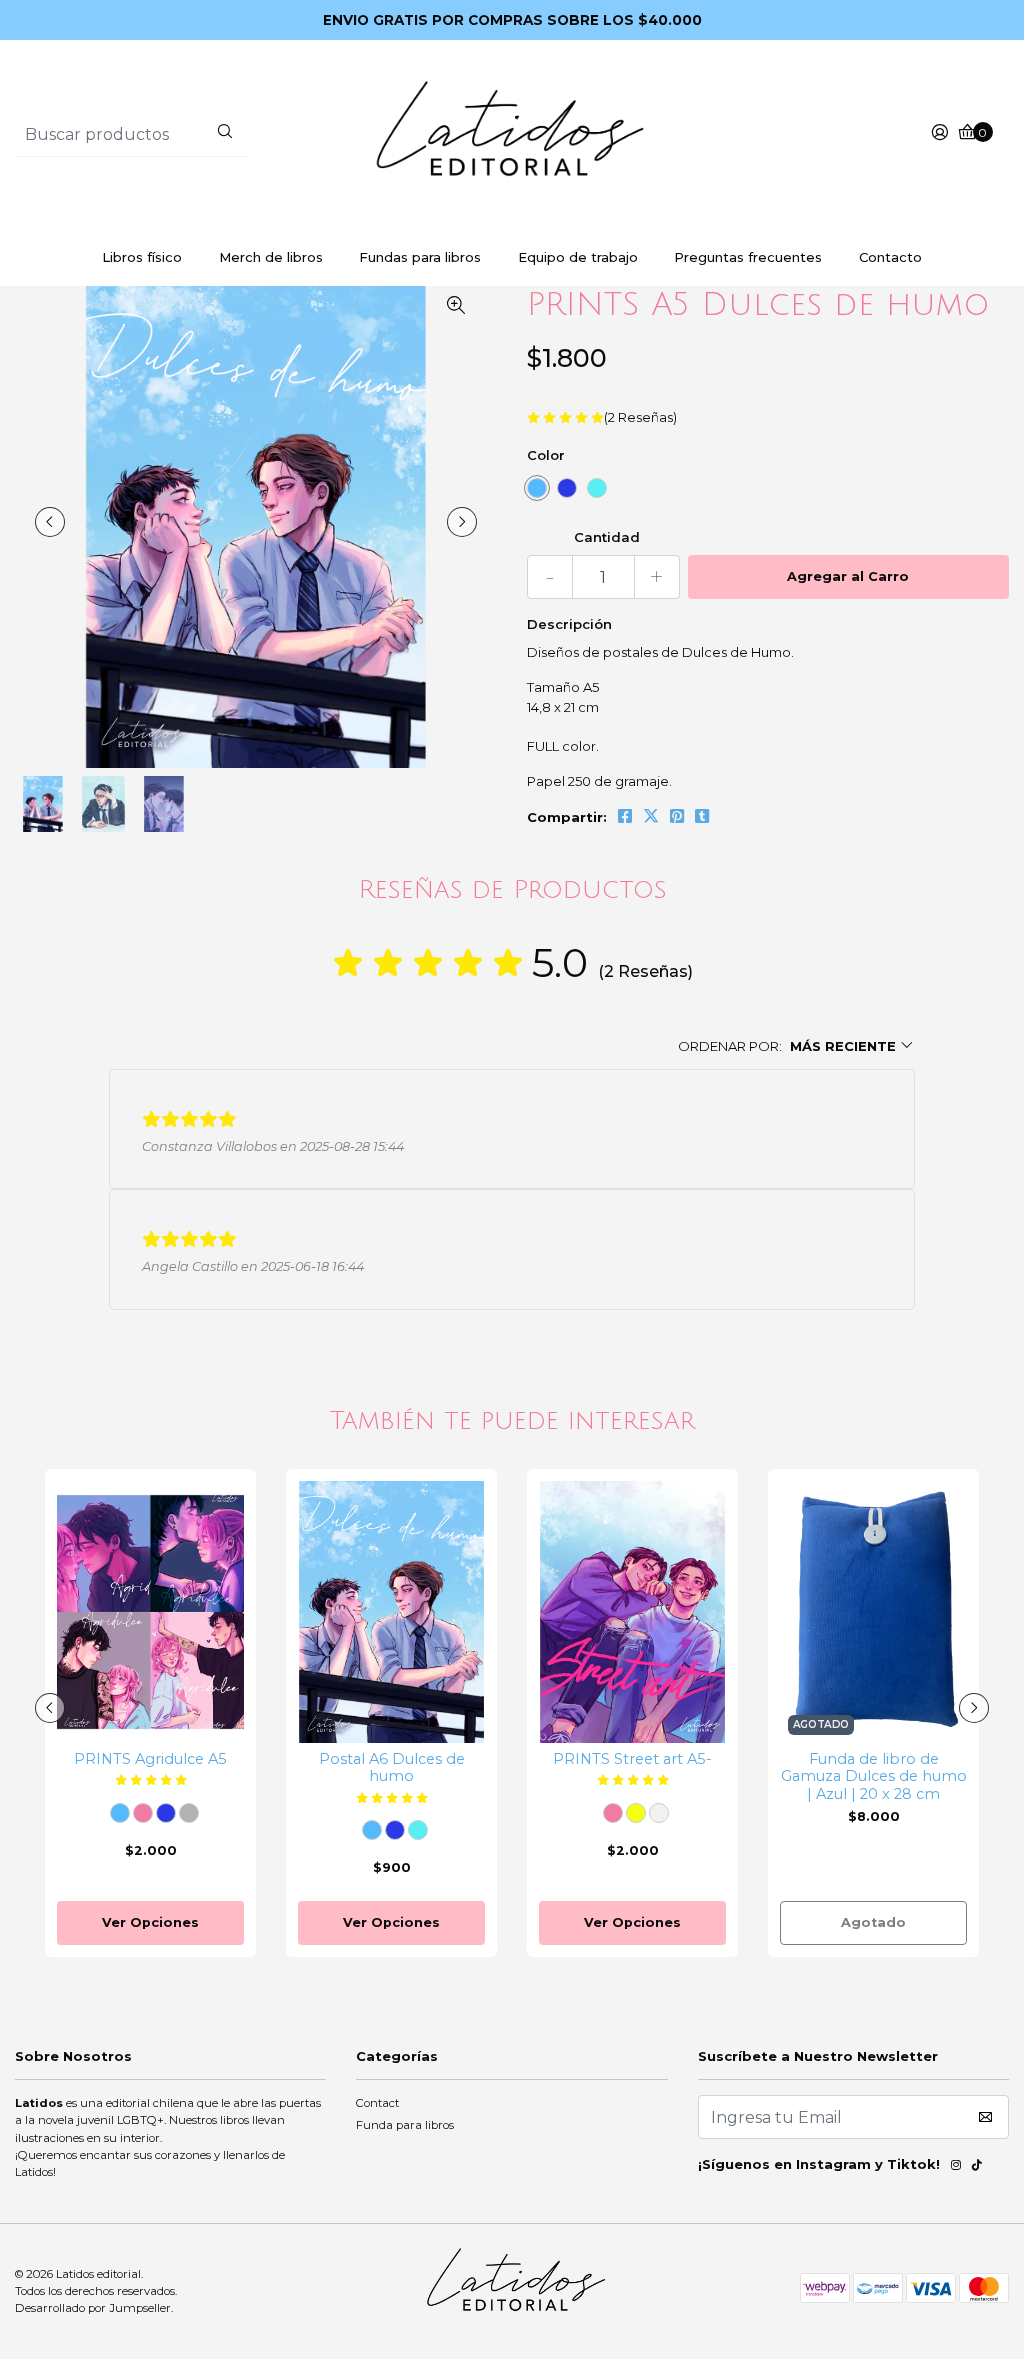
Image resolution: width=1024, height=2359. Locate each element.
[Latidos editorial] (512, 133)
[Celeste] (537, 488)
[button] (796, 1047)
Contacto (890, 257)
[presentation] (50, 522)
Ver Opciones (150, 1922)
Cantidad (607, 537)
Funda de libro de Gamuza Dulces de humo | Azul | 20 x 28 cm (874, 1777)
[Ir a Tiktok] (977, 2168)
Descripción (569, 624)
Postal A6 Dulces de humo (392, 1768)
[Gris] (189, 1813)
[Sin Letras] (659, 1813)
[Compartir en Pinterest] (677, 816)
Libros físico (142, 257)
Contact (377, 2103)
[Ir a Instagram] (956, 2168)
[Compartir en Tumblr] (702, 816)
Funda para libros (405, 2125)
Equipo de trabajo (578, 257)
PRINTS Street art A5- (632, 1759)
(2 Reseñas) (640, 418)
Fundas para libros (420, 257)
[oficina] (597, 488)
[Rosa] (143, 1813)
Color (546, 455)
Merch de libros (271, 257)
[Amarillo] (636, 1813)
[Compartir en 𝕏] (651, 816)
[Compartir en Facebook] (625, 816)
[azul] (567, 488)
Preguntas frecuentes (748, 257)
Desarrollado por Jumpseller (93, 2308)
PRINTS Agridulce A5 (150, 1759)
